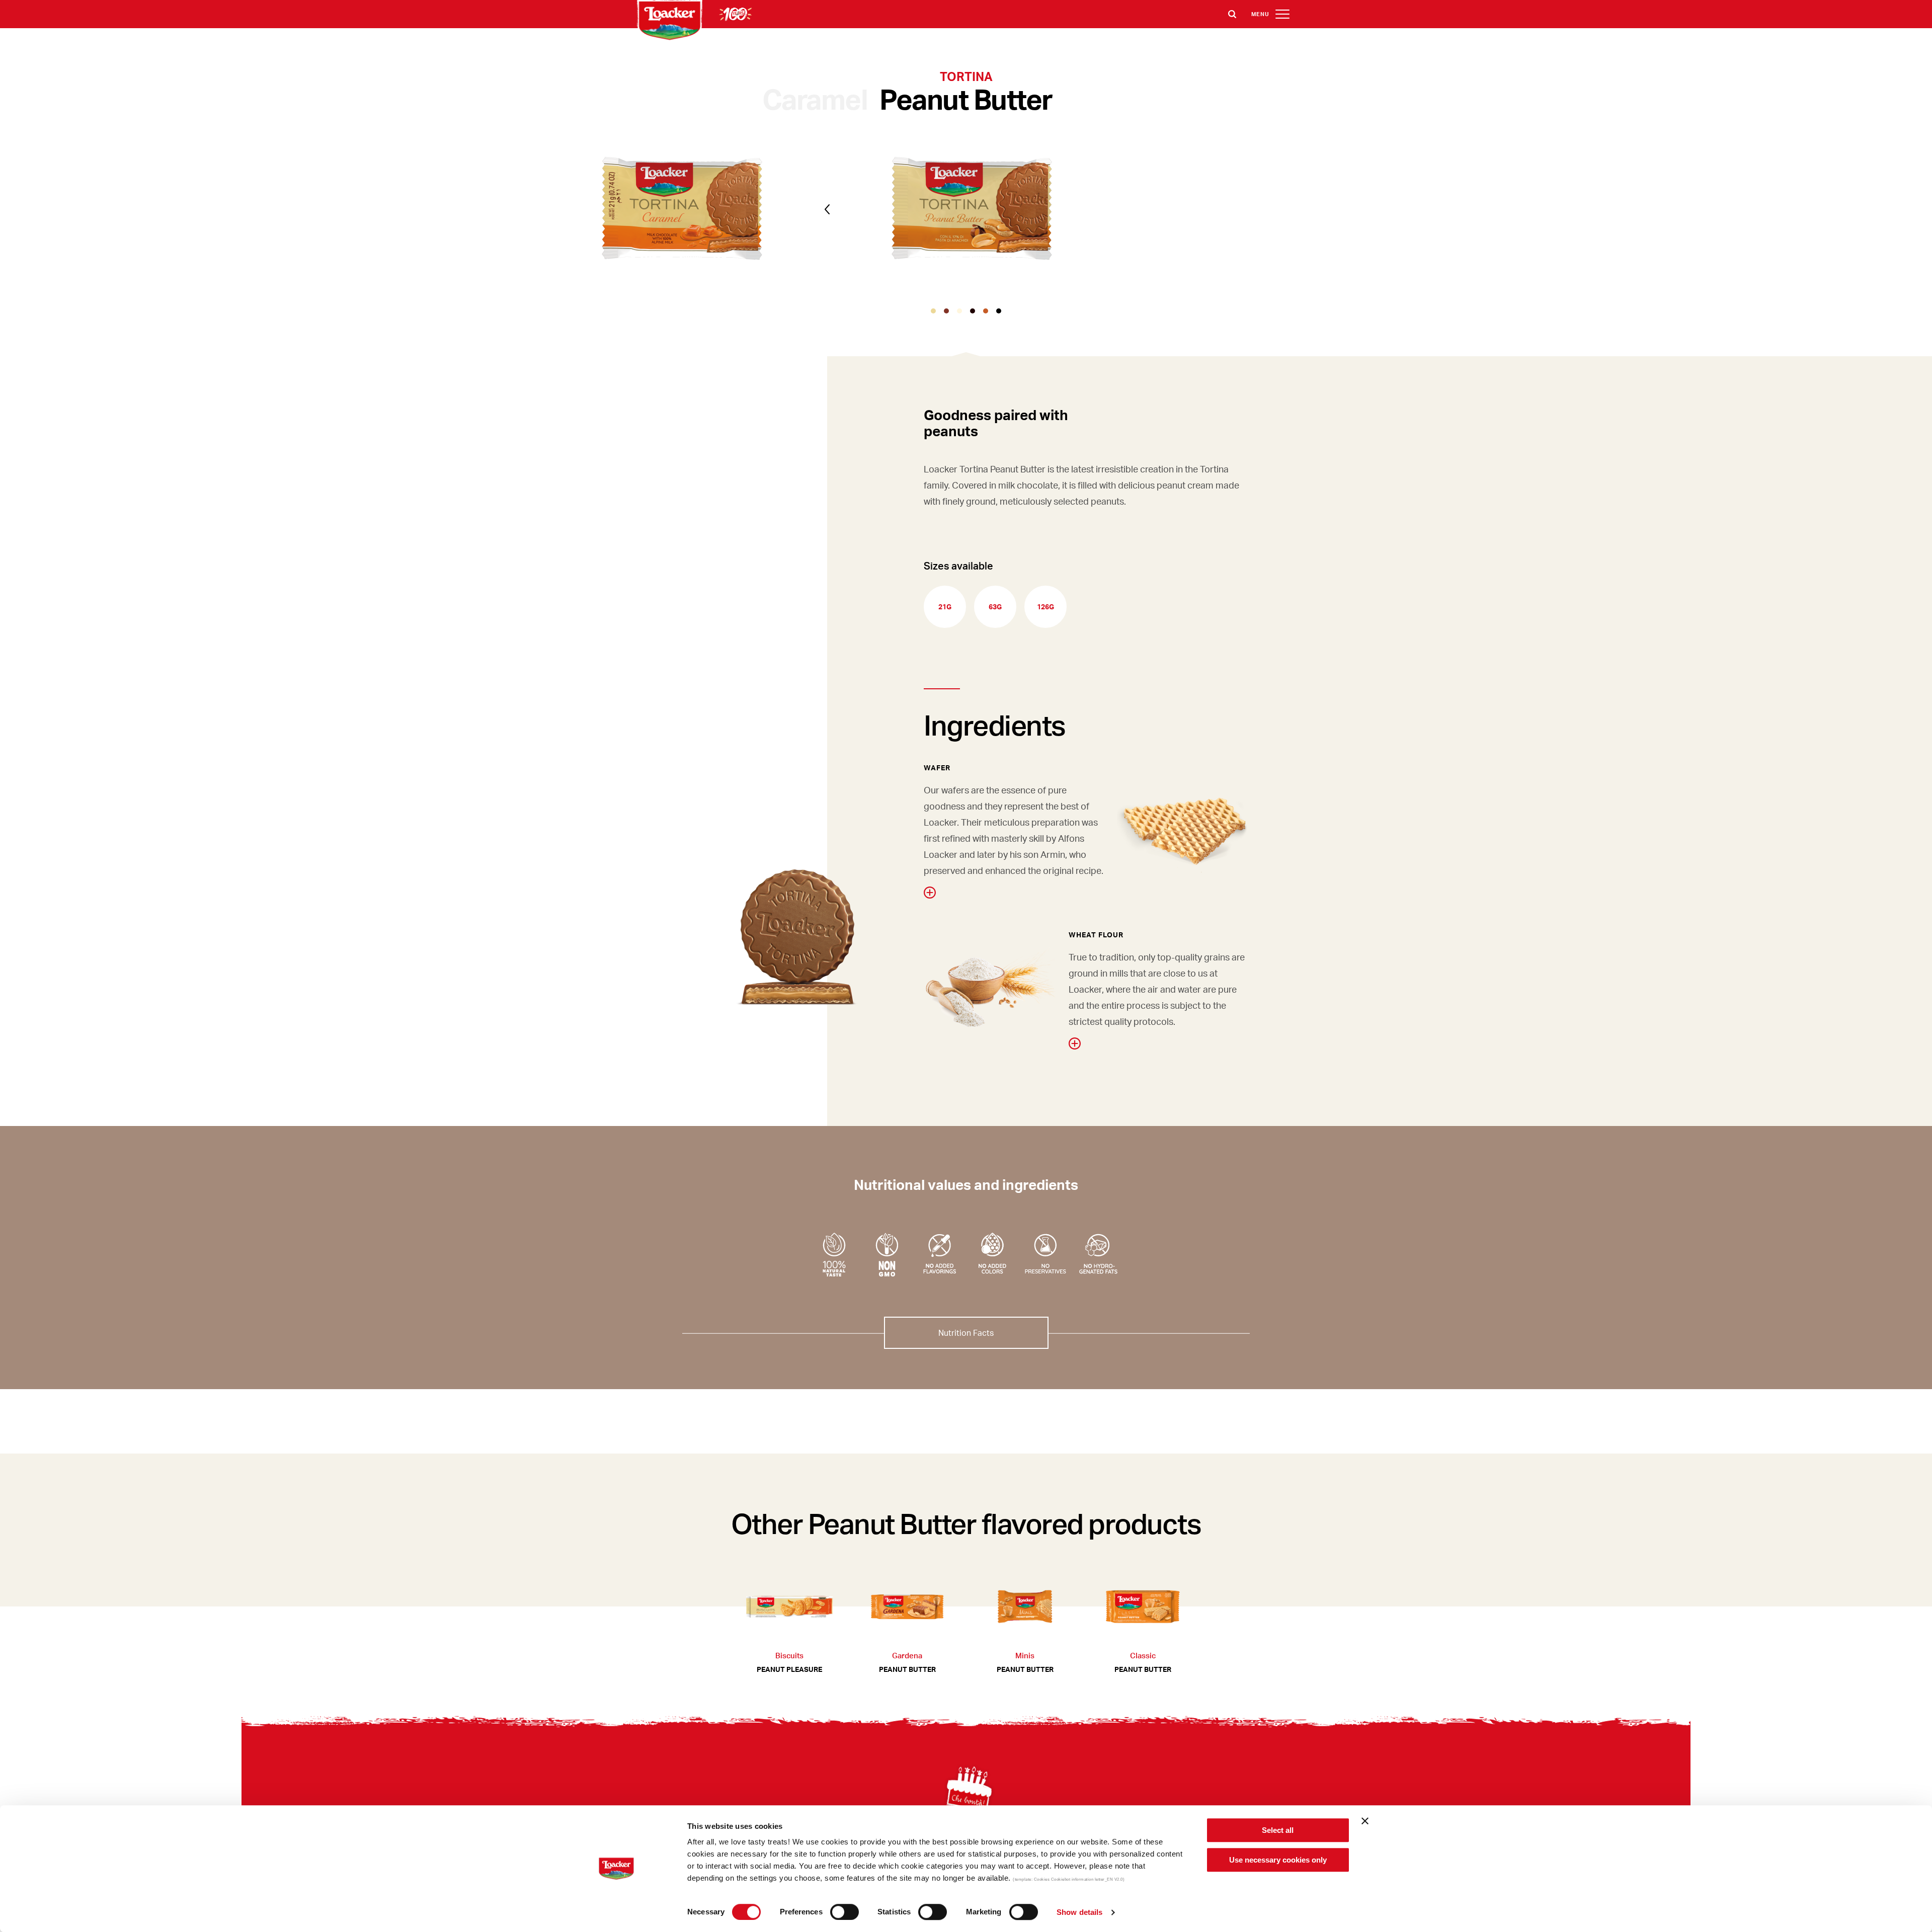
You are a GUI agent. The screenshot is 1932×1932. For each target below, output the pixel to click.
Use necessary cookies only (1278, 1860)
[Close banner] (1365, 1821)
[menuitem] (1831, 1781)
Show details (1079, 1912)
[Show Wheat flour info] (1075, 1043)
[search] (1232, 14)
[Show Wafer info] (930, 893)
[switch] (844, 1912)
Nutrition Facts (966, 1333)
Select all (1278, 1830)
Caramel (815, 99)
